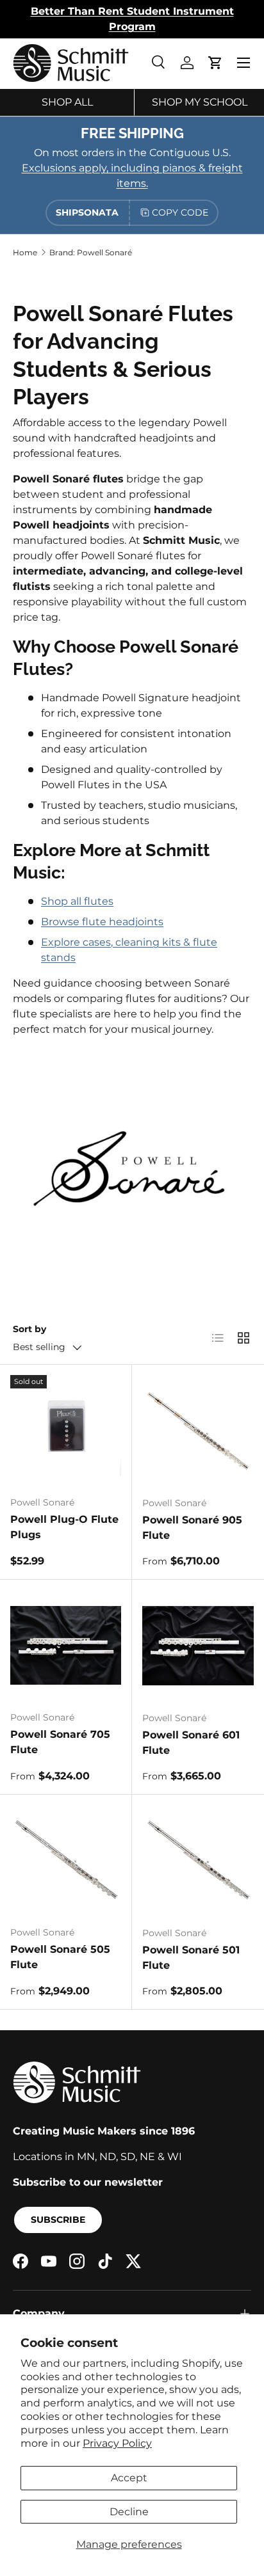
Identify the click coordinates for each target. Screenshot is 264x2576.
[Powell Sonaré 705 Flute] (66, 1645)
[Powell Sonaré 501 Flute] (198, 1861)
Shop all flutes (77, 901)
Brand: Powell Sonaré (91, 252)
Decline (129, 2512)
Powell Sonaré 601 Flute (191, 1743)
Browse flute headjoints (102, 922)
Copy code (180, 212)
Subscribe (58, 2220)
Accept (129, 2478)
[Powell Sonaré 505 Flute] (66, 1860)
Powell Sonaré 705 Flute (60, 1742)
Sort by (29, 1329)
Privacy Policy (117, 2443)
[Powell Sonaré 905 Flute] (198, 1431)
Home (25, 252)
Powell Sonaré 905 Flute (192, 1528)
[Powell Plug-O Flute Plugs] (66, 1430)
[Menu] (243, 63)
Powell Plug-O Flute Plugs (64, 1527)
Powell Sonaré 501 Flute (191, 1958)
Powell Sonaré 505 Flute (60, 1957)
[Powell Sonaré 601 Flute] (198, 1646)
